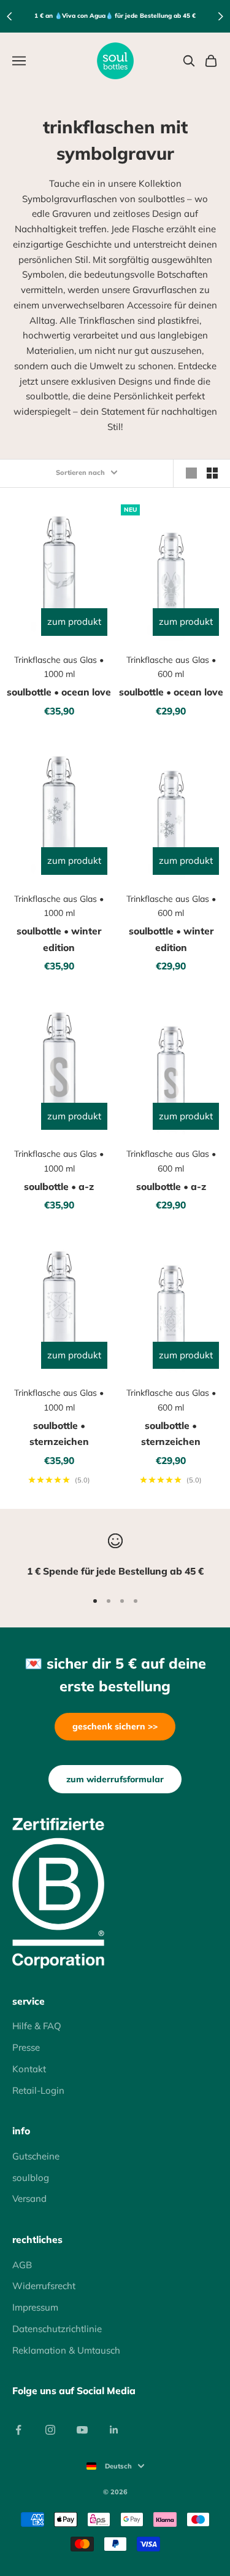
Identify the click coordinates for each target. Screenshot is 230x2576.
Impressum (35, 2307)
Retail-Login (38, 2090)
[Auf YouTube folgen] (82, 2430)
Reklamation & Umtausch (66, 2350)
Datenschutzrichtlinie (57, 2329)
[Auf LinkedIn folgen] (114, 2430)
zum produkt (74, 621)
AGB (22, 2265)
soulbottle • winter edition (59, 939)
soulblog (31, 2178)
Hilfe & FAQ (37, 2026)
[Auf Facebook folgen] (18, 2430)
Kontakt (29, 2069)
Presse (26, 2047)
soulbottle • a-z (59, 1186)
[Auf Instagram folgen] (50, 2430)
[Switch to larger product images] (191, 473)
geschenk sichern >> (115, 1726)
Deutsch (118, 2466)
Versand (29, 2198)
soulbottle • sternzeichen (59, 1434)
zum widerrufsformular (115, 1779)
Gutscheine (36, 2156)
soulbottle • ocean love (59, 692)
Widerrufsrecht (44, 2286)
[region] (115, 1556)
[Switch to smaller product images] (212, 473)
